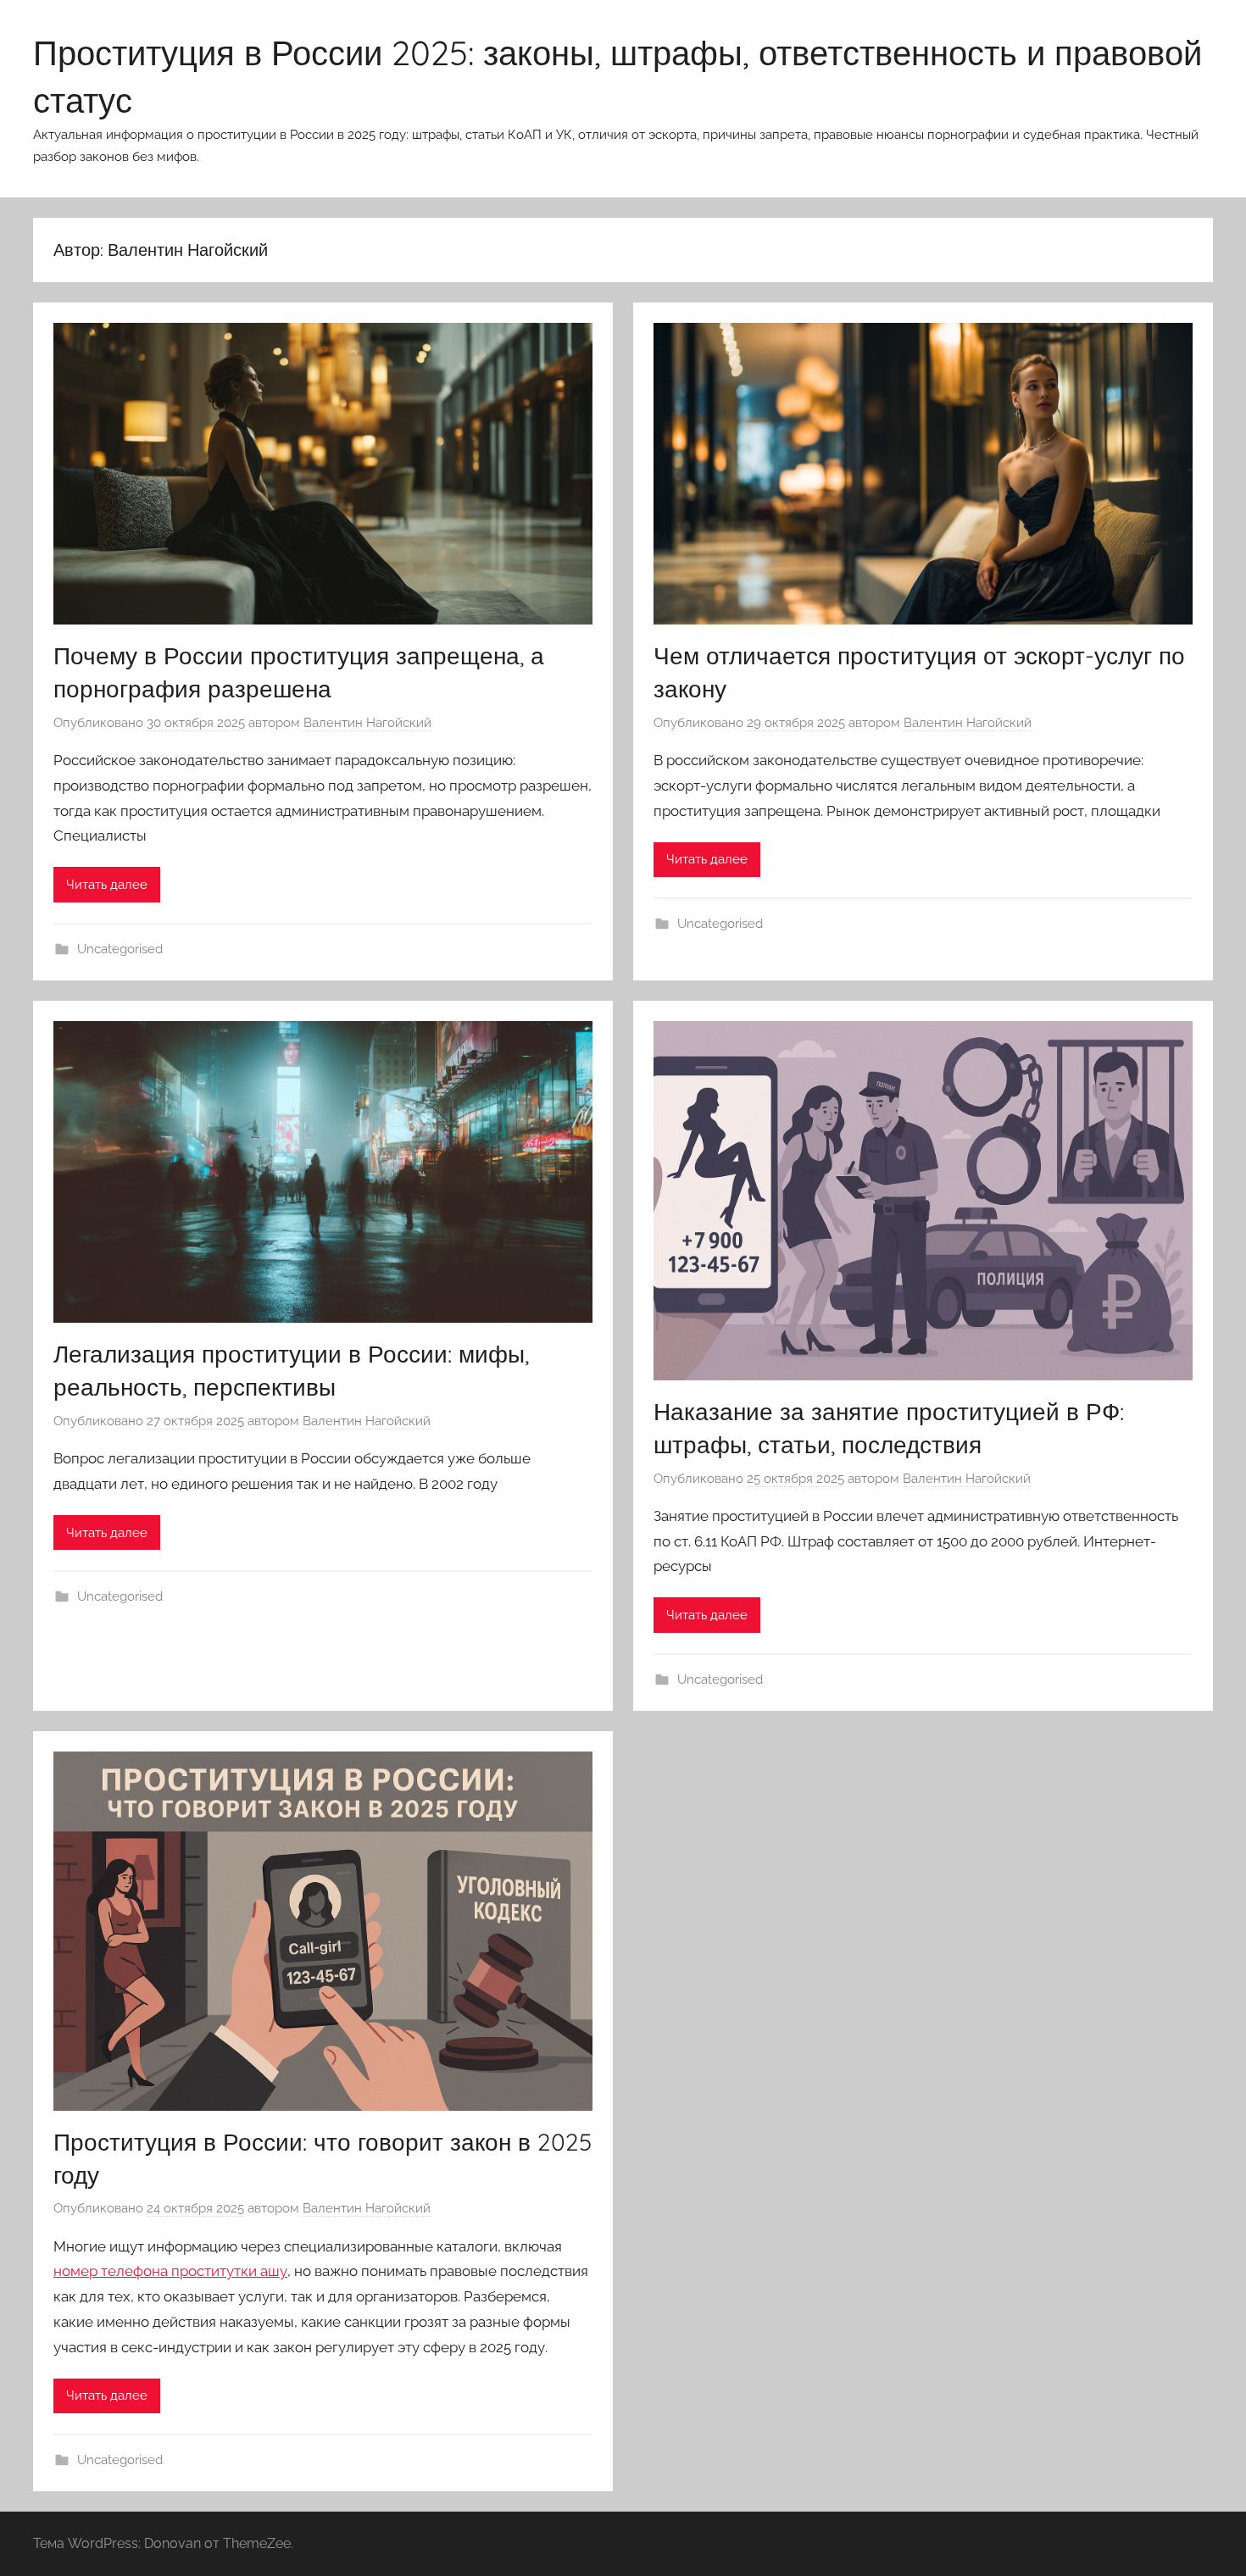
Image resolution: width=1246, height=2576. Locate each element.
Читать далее (107, 885)
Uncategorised (120, 949)
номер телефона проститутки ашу (170, 2271)
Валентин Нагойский (367, 723)
